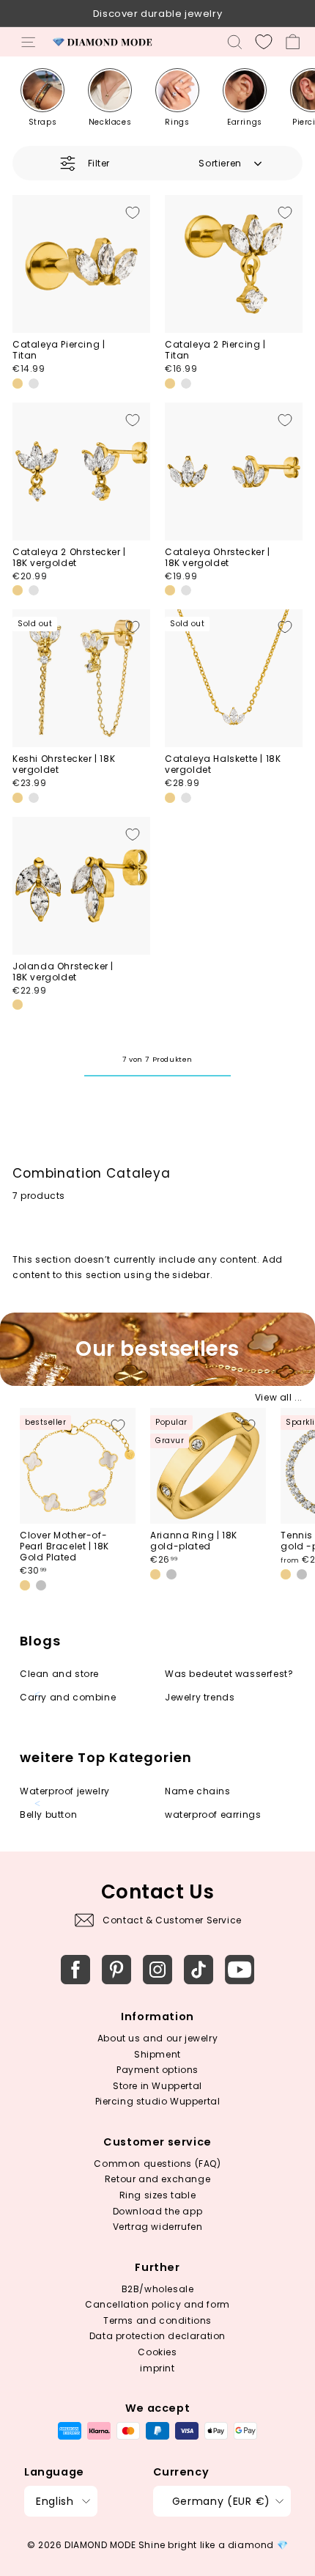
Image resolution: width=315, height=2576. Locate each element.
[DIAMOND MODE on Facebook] (75, 1970)
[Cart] (293, 42)
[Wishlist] (264, 42)
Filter (99, 163)
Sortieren (220, 163)
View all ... (279, 1397)
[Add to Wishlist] (133, 213)
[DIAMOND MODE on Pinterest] (116, 1970)
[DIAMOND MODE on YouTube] (240, 1970)
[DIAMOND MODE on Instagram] (157, 1970)
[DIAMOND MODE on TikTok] (199, 1970)
